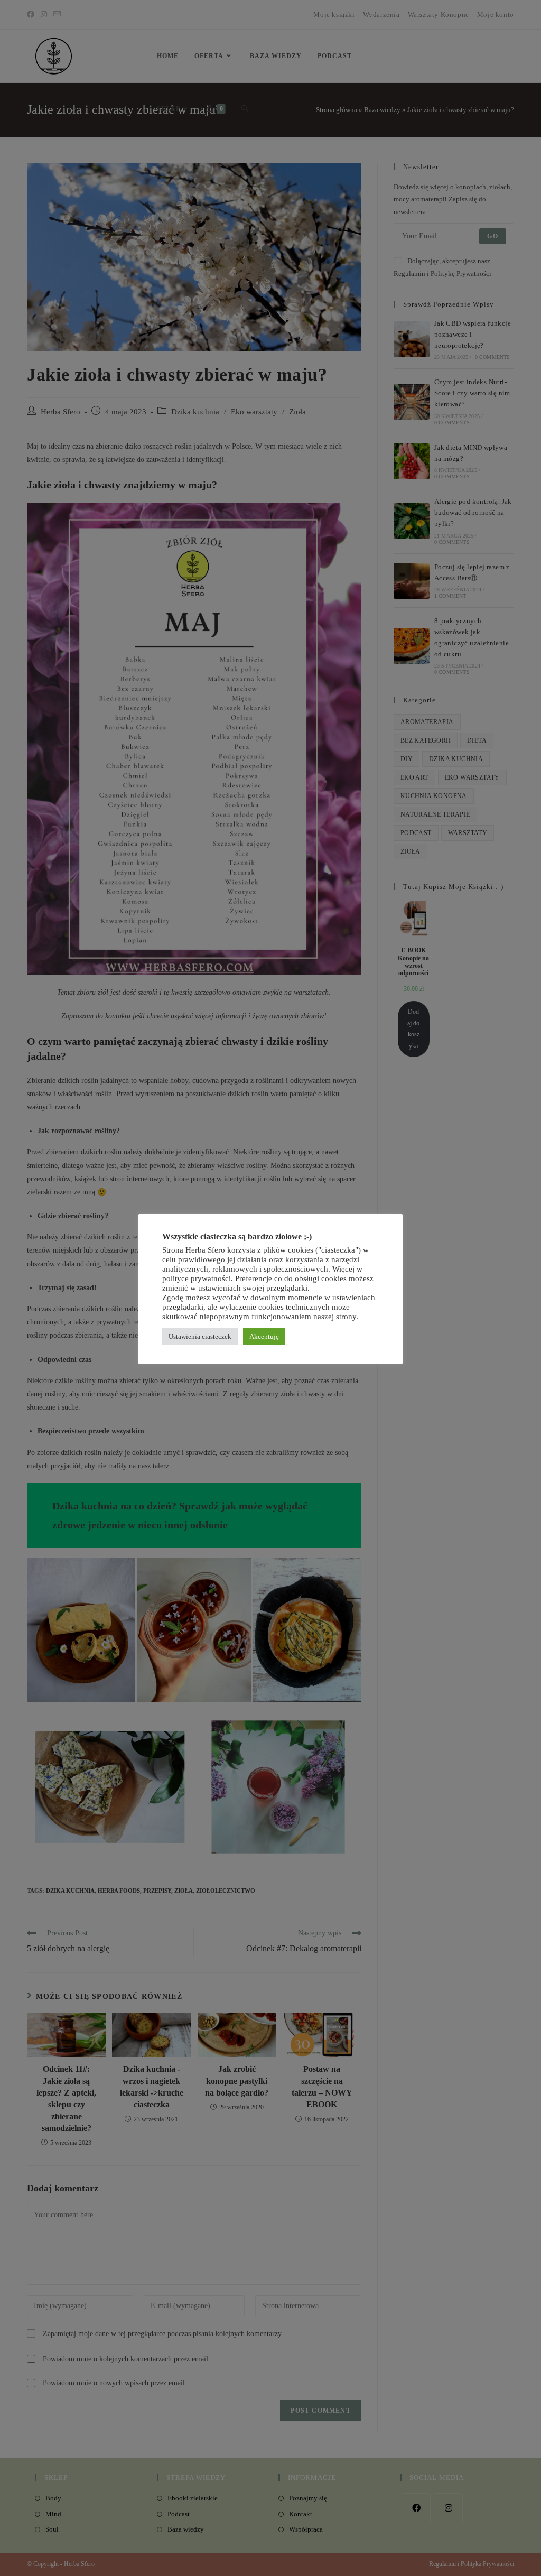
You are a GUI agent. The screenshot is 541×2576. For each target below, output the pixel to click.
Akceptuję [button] (264, 1336)
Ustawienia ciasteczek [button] (200, 1336)
